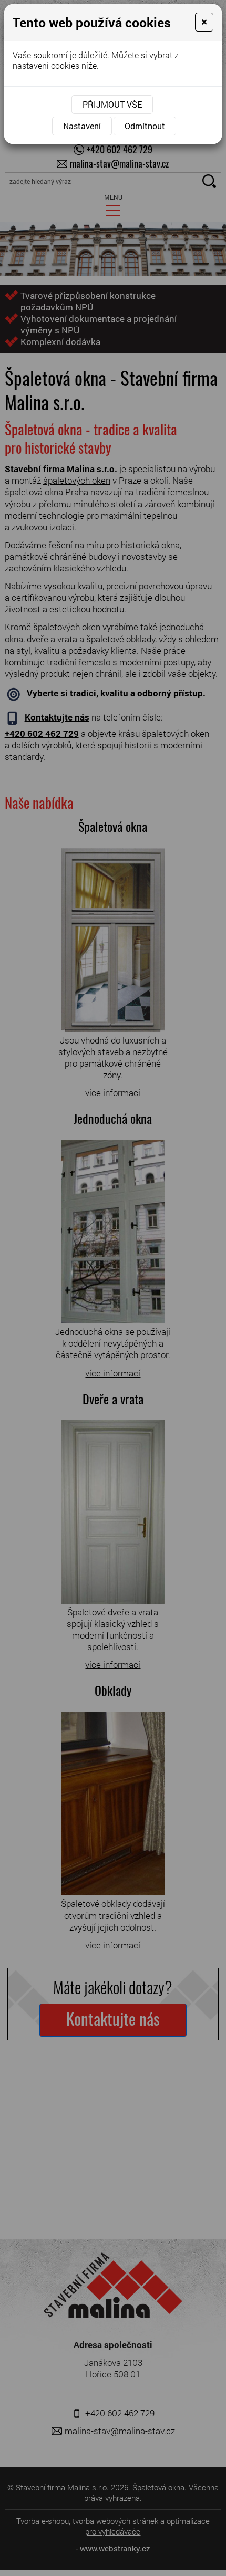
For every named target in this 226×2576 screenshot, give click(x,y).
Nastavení (82, 126)
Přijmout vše (112, 104)
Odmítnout (145, 126)
